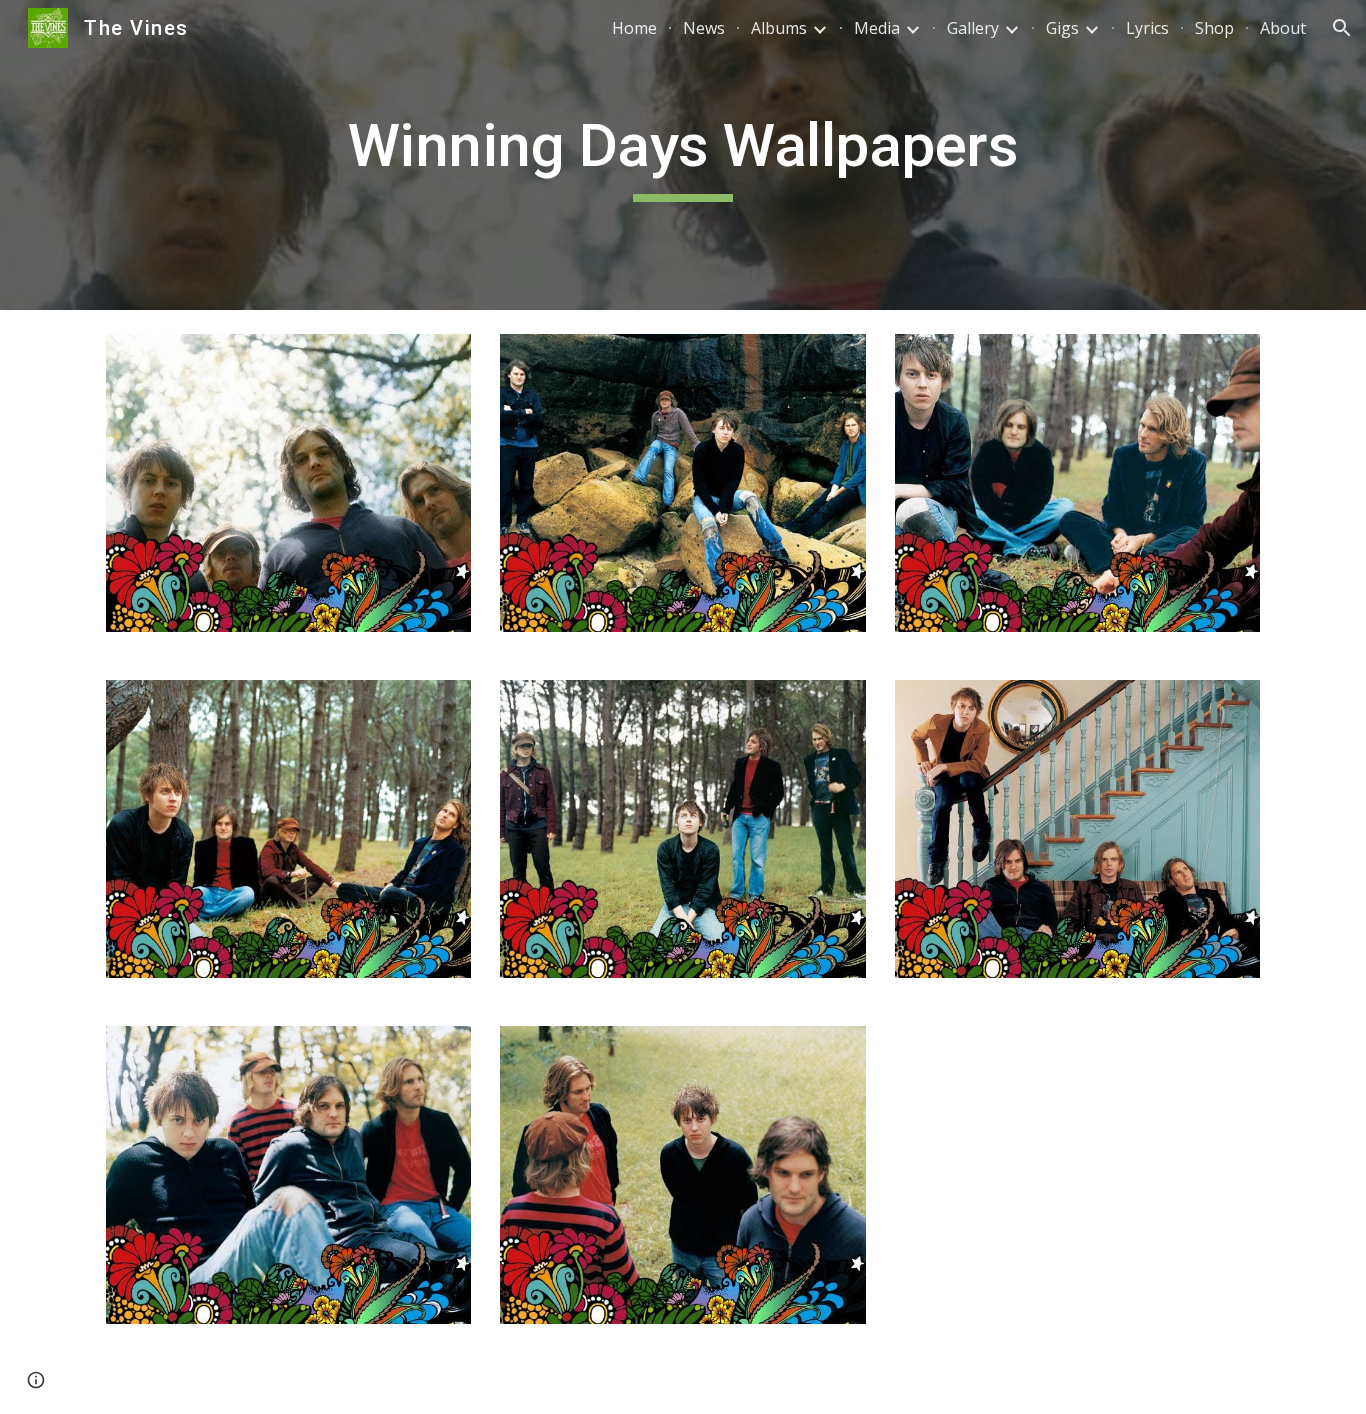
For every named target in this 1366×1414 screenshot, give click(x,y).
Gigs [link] (1062, 28)
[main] (683, 155)
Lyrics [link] (1147, 28)
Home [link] (634, 28)
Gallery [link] (973, 28)
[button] (1342, 28)
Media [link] (877, 28)
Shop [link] (1214, 28)
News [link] (704, 28)
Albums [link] (779, 28)
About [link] (1283, 28)
